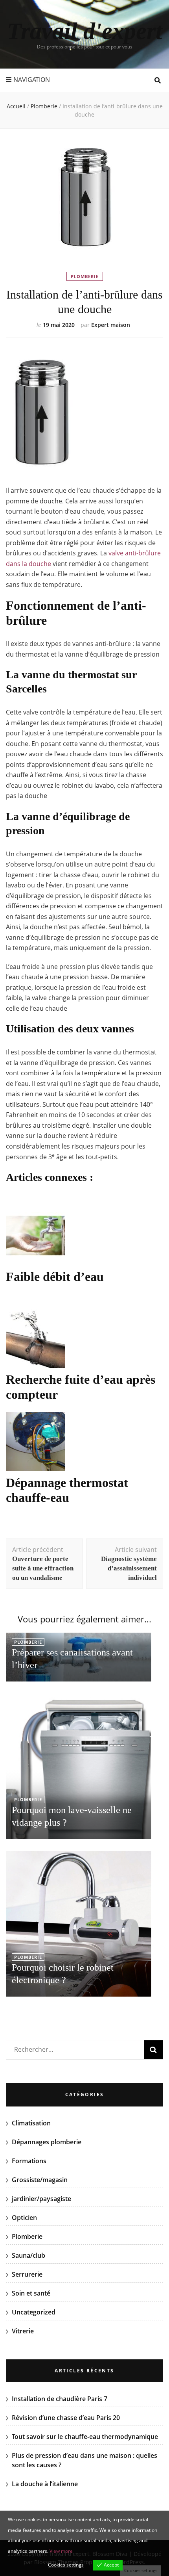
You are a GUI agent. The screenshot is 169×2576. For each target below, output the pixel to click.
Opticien (24, 2218)
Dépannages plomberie (47, 2142)
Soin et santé (31, 2293)
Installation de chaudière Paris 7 (60, 2399)
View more (61, 2551)
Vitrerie (23, 2331)
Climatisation (31, 2123)
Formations (29, 2161)
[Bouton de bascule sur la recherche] (158, 81)
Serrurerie (27, 2274)
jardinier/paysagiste (41, 2199)
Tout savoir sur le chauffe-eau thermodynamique (85, 2437)
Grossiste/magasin (40, 2180)
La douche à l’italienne (45, 2484)
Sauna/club (28, 2255)
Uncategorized (34, 2312)
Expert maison (111, 325)
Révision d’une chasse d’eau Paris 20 (66, 2418)
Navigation (32, 80)
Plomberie (85, 276)
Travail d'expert (85, 31)
